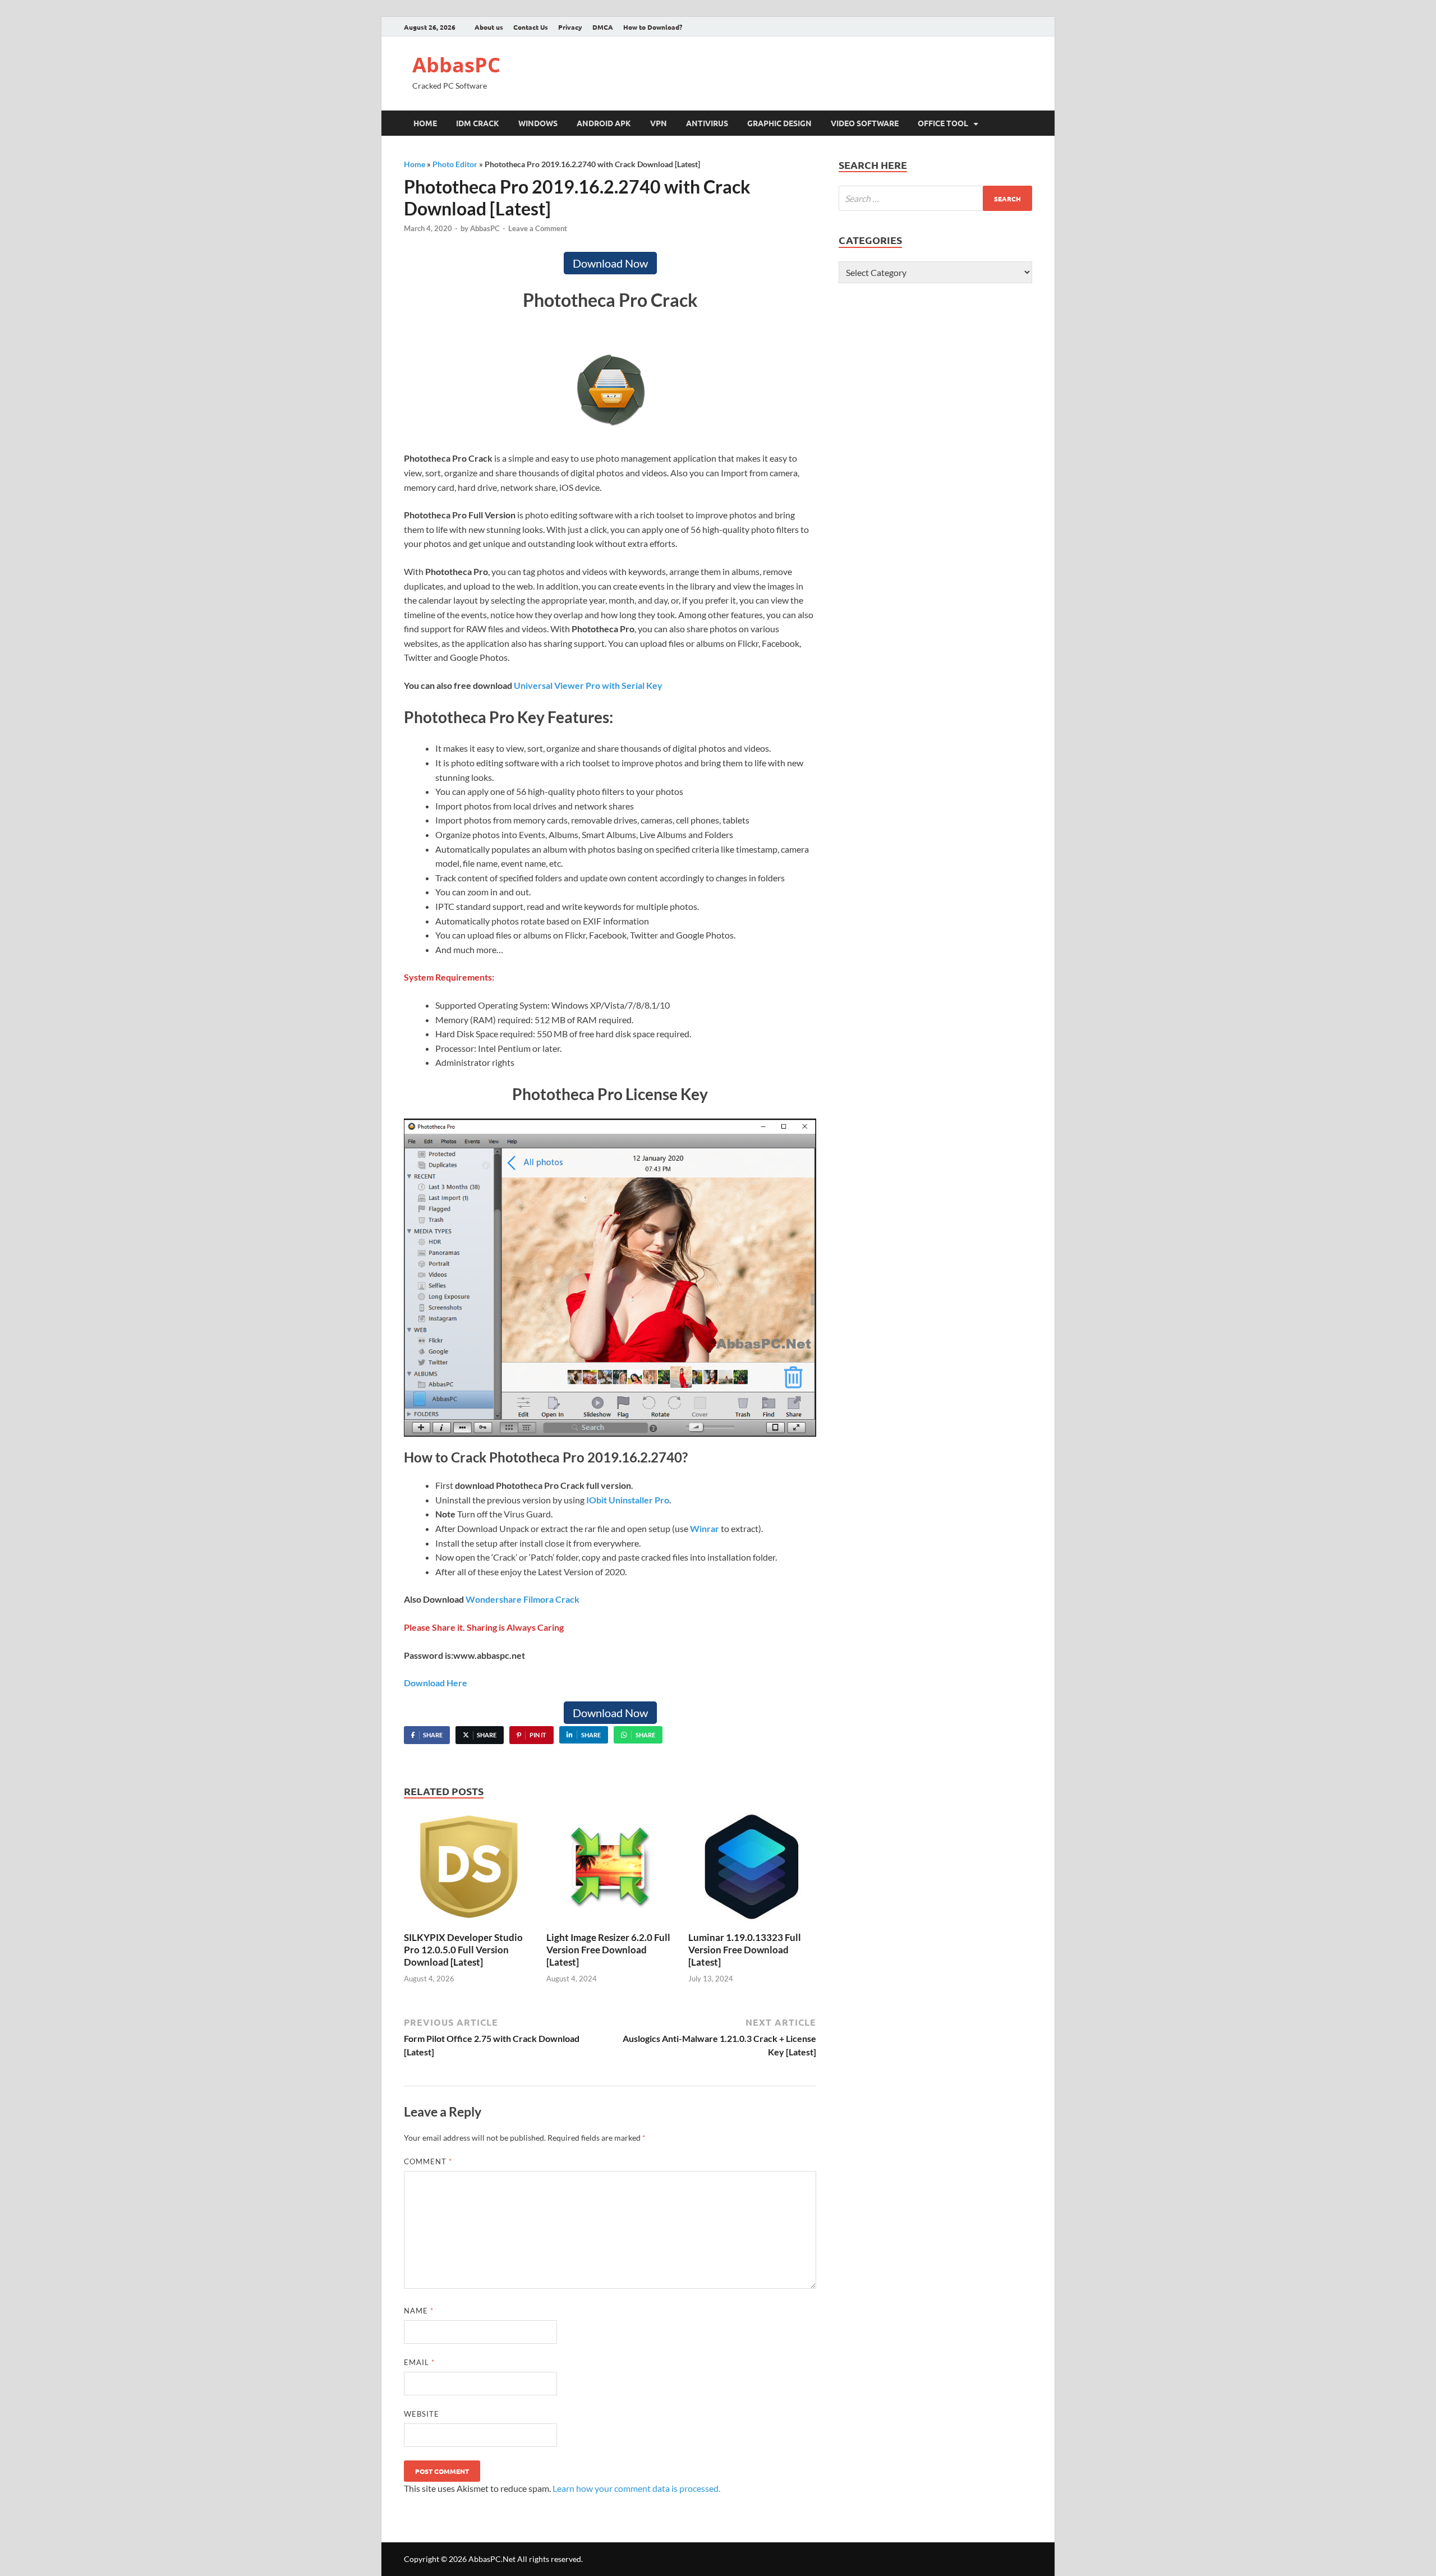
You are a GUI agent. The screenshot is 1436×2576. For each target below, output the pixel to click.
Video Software (865, 123)
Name (419, 2311)
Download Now (610, 263)
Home (425, 123)
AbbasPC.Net (492, 2559)
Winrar (705, 1528)
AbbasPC (456, 65)
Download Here (436, 1683)
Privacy (570, 27)
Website (422, 2414)
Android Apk (604, 123)
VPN (659, 123)
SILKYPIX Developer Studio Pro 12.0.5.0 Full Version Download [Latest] (463, 1950)
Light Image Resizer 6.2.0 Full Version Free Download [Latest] (608, 1950)
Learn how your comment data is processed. (636, 2488)
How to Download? (653, 27)
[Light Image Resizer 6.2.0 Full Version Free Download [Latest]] (610, 1871)
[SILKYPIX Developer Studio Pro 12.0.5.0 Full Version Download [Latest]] (468, 1871)
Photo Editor (455, 164)
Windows (538, 123)
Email (419, 2362)
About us (489, 27)
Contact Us (531, 27)
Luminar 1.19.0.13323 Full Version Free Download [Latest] (745, 1950)
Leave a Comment (538, 228)
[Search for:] (935, 198)
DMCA (603, 27)
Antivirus (707, 123)
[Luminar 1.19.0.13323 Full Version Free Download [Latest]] (752, 1871)
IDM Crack (478, 123)
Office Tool (943, 123)
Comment (428, 2161)
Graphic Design (779, 123)
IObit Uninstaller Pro (628, 1500)
